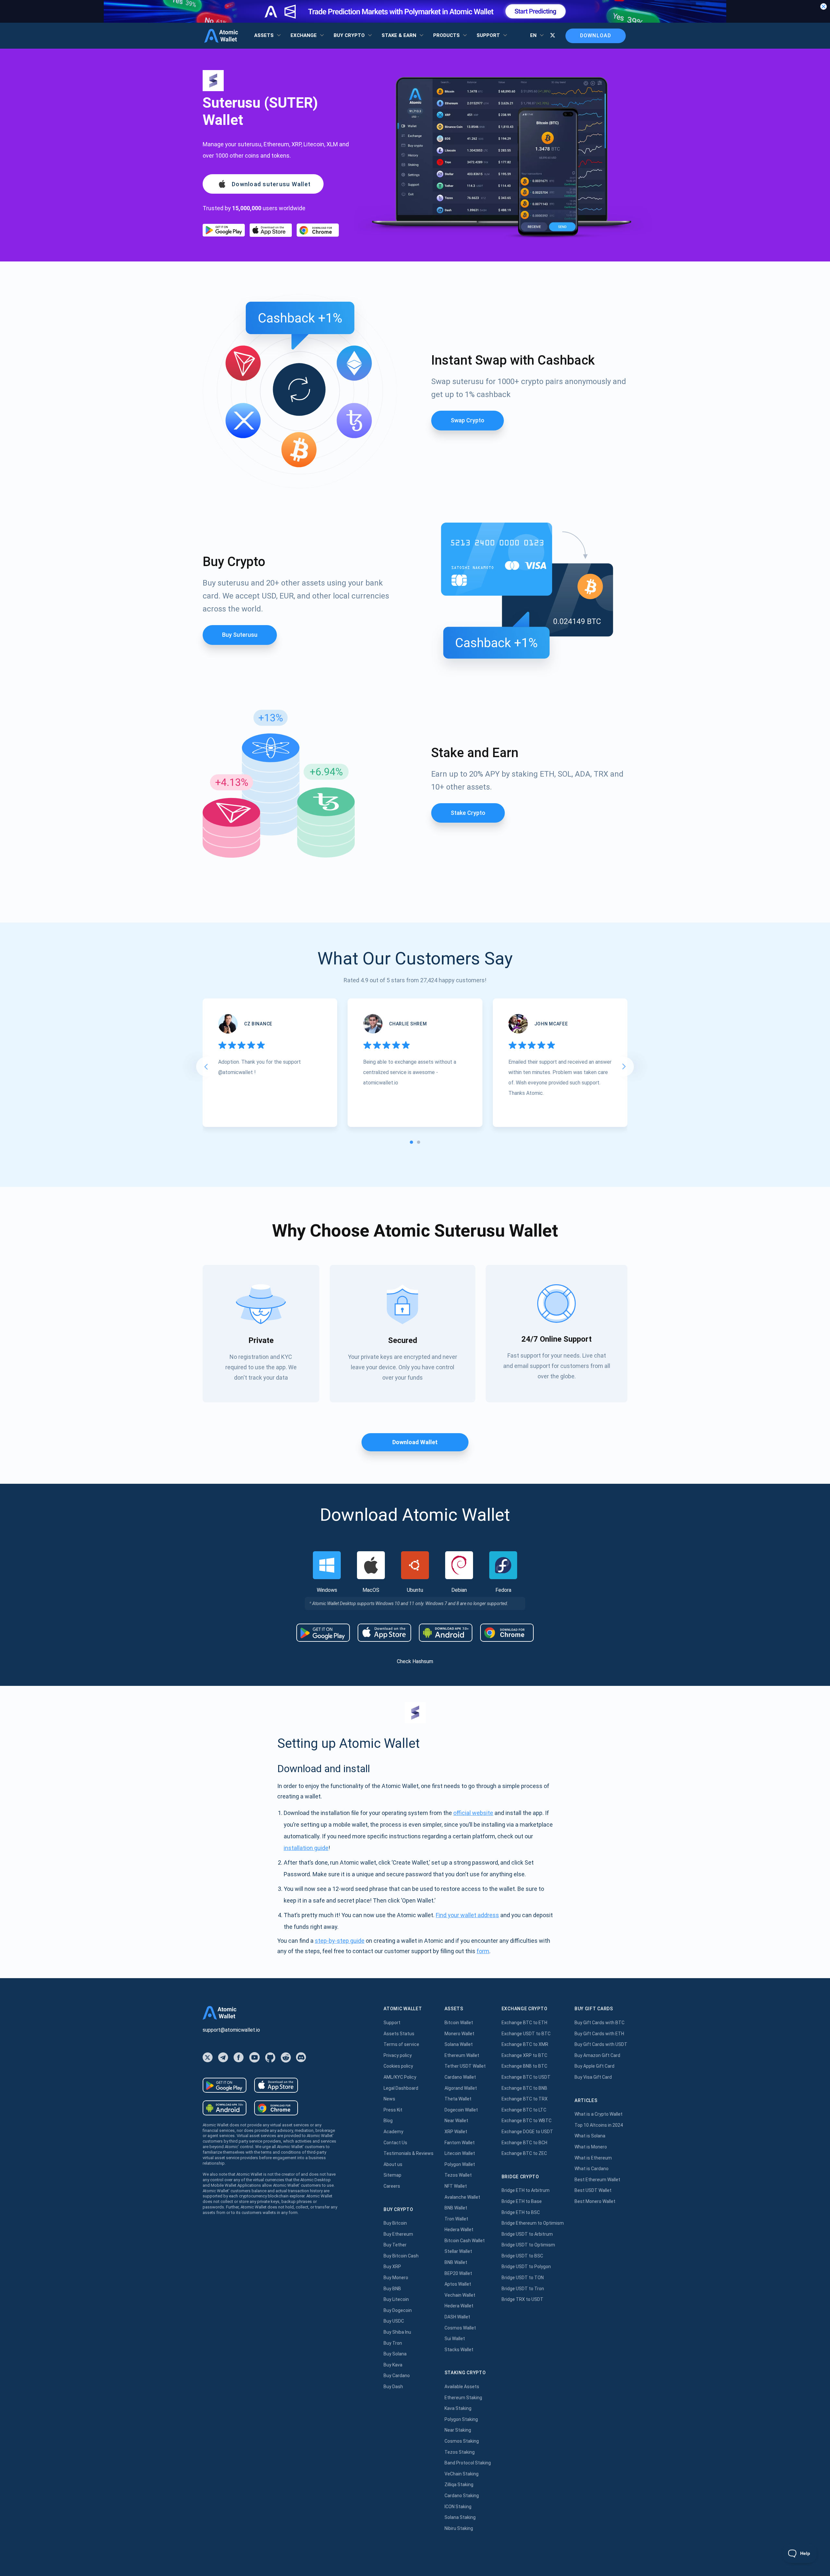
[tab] (411, 1142)
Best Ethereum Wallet (597, 2180)
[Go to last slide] (206, 1067)
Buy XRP (392, 2267)
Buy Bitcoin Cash (401, 2256)
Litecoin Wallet (460, 2153)
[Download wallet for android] (224, 230)
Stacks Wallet (459, 2350)
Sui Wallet (455, 2339)
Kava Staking (458, 2408)
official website (473, 1813)
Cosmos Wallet (460, 2328)
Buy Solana (395, 2354)
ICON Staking (458, 2507)
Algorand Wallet (461, 2088)
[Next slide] (624, 1067)
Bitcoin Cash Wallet (465, 2241)
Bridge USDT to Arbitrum (527, 2234)
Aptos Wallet (458, 2284)
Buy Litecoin (396, 2299)
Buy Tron (393, 2343)
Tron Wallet (456, 2219)
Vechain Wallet (460, 2295)
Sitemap (392, 2175)
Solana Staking (460, 2517)
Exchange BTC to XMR (525, 2044)
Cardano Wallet (460, 2077)
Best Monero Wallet (595, 2201)
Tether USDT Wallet (465, 2066)
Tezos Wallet (458, 2175)
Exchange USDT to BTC (526, 2034)
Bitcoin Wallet (459, 2023)
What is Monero (591, 2147)
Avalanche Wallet (462, 2197)
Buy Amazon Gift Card (597, 2055)
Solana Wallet (459, 2044)
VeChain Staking (462, 2474)
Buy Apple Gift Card (594, 2066)
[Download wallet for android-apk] (446, 1633)
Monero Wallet (459, 2034)
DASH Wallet (457, 2317)
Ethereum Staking (463, 2398)
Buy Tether (395, 2245)
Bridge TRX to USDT (522, 2299)
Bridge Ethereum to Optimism (533, 2223)
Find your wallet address (467, 1915)
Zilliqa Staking (459, 2485)
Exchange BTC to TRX (525, 2099)
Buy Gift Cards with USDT (601, 2044)
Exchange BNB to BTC (524, 2066)
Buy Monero (396, 2278)
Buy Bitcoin (395, 2223)
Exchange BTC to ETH (524, 2023)
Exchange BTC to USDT (526, 2077)
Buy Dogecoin (398, 2310)
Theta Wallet (458, 2099)
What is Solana (590, 2136)
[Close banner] (824, 6)
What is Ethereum (593, 2158)
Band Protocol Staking (468, 2463)
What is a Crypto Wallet (599, 2114)
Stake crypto (468, 813)
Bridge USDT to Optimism (528, 2245)
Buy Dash (393, 2387)
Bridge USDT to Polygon (526, 2267)
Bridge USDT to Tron (523, 2289)
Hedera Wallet (459, 2230)
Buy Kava (393, 2365)
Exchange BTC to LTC (524, 2110)
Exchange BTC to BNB (524, 2088)
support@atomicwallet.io (231, 2030)
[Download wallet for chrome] (318, 230)
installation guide (306, 1848)
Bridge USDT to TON (523, 2278)
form (483, 1951)
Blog (388, 2121)
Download (596, 36)
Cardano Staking (462, 2496)
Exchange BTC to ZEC (524, 2153)
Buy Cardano (397, 2376)
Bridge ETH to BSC (521, 2212)
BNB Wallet (456, 2208)
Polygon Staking (461, 2419)
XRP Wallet (456, 2132)
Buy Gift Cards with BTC (599, 2023)
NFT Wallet (456, 2186)
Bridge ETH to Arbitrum (526, 2190)
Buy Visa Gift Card (593, 2077)
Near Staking (458, 2430)
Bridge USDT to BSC (522, 2256)
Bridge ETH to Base (522, 2201)
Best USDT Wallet (593, 2190)
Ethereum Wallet (462, 2055)
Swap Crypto (468, 420)
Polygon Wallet (460, 2164)
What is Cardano (592, 2169)
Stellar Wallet (458, 2251)
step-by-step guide (340, 1941)
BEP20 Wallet (458, 2273)
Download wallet (415, 1442)
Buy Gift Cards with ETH (599, 2034)
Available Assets (462, 2387)
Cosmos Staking (462, 2441)
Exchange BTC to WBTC (527, 2121)
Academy (393, 2132)
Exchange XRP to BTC (524, 2055)
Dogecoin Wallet (461, 2110)
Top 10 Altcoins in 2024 (599, 2125)
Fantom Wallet (460, 2143)
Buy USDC (394, 2321)
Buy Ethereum (398, 2234)
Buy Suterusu (240, 635)
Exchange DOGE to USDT (527, 2132)
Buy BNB (392, 2289)
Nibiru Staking (459, 2528)
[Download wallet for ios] (271, 230)
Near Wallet (456, 2121)
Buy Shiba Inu (397, 2332)
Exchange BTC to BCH (524, 2143)
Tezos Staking (460, 2452)
